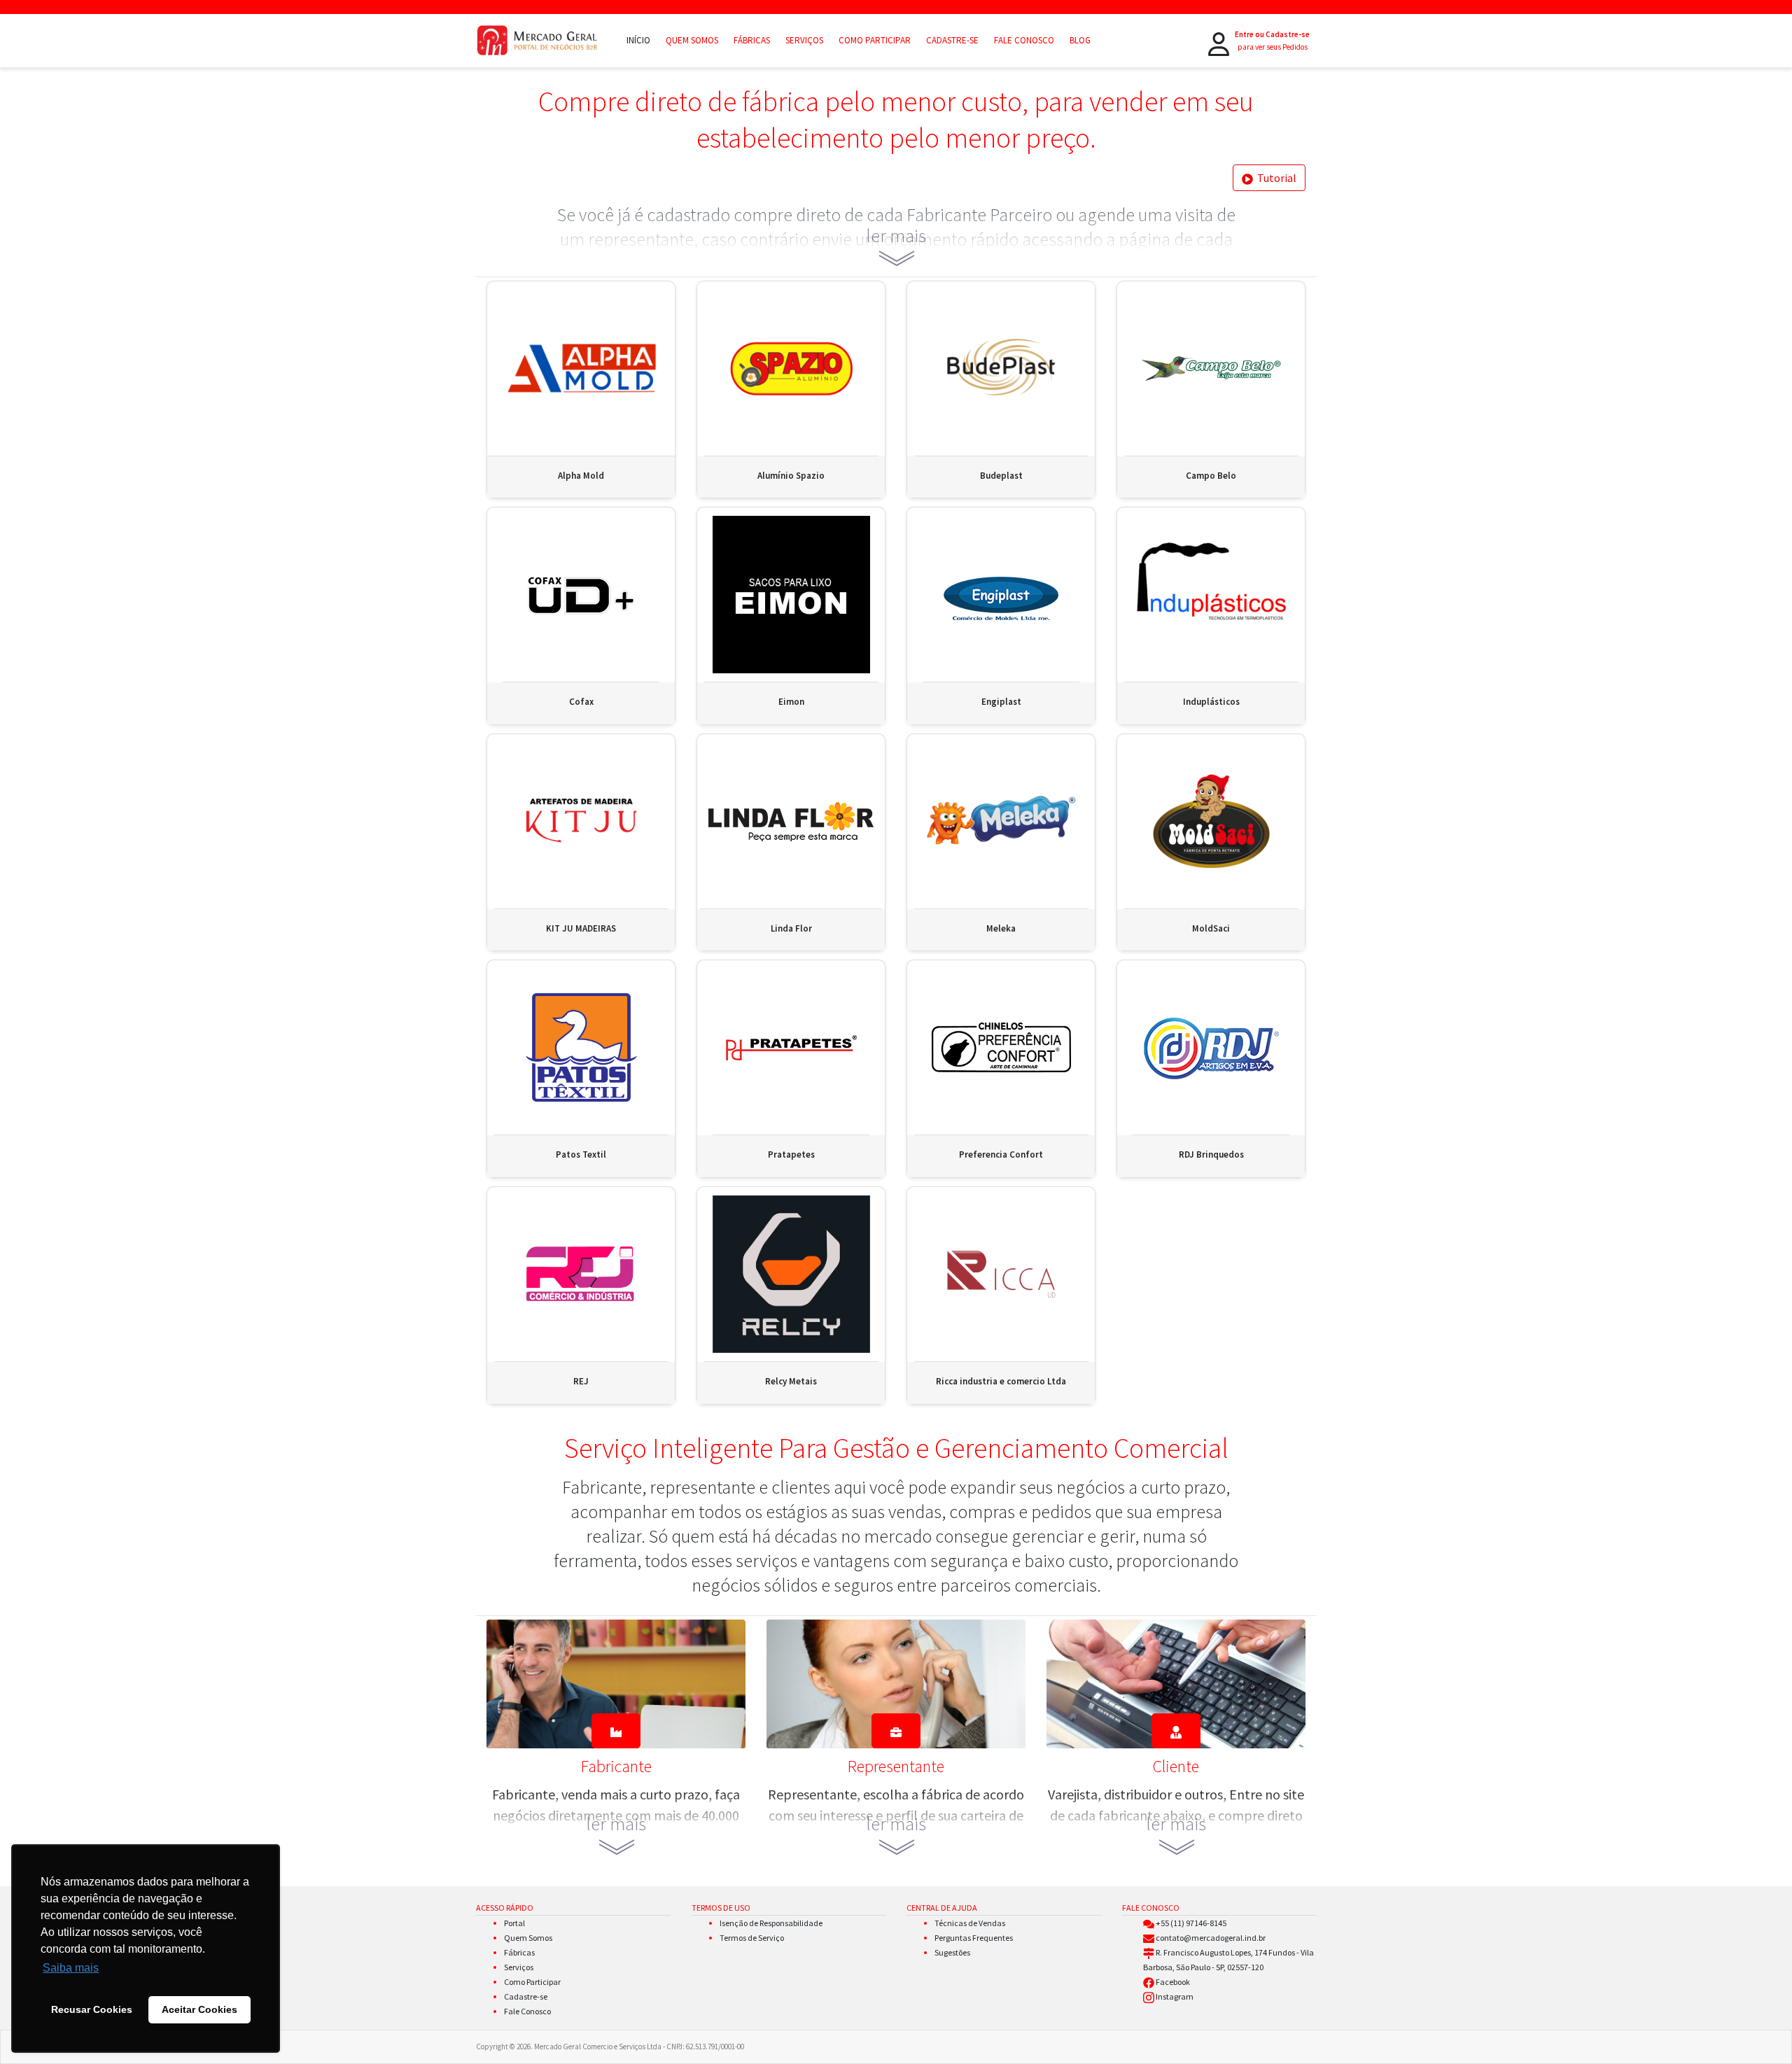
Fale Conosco (527, 2011)
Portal (514, 1923)
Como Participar (532, 1982)
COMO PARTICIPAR (875, 40)
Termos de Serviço (752, 1938)
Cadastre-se (526, 1996)
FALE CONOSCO (1024, 40)
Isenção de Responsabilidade (771, 1923)
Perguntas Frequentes (974, 1938)
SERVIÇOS (804, 40)
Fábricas (519, 1952)
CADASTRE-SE (952, 40)
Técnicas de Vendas (970, 1923)
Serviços (519, 1967)
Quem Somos (528, 1938)
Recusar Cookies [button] (92, 2009)
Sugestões (952, 1952)
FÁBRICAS (752, 40)
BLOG (1080, 40)
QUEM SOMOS (692, 40)
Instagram (1175, 1996)
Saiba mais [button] (71, 1968)
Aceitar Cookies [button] (199, 2009)
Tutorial (1275, 178)
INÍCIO (638, 40)
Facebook (1173, 1982)
